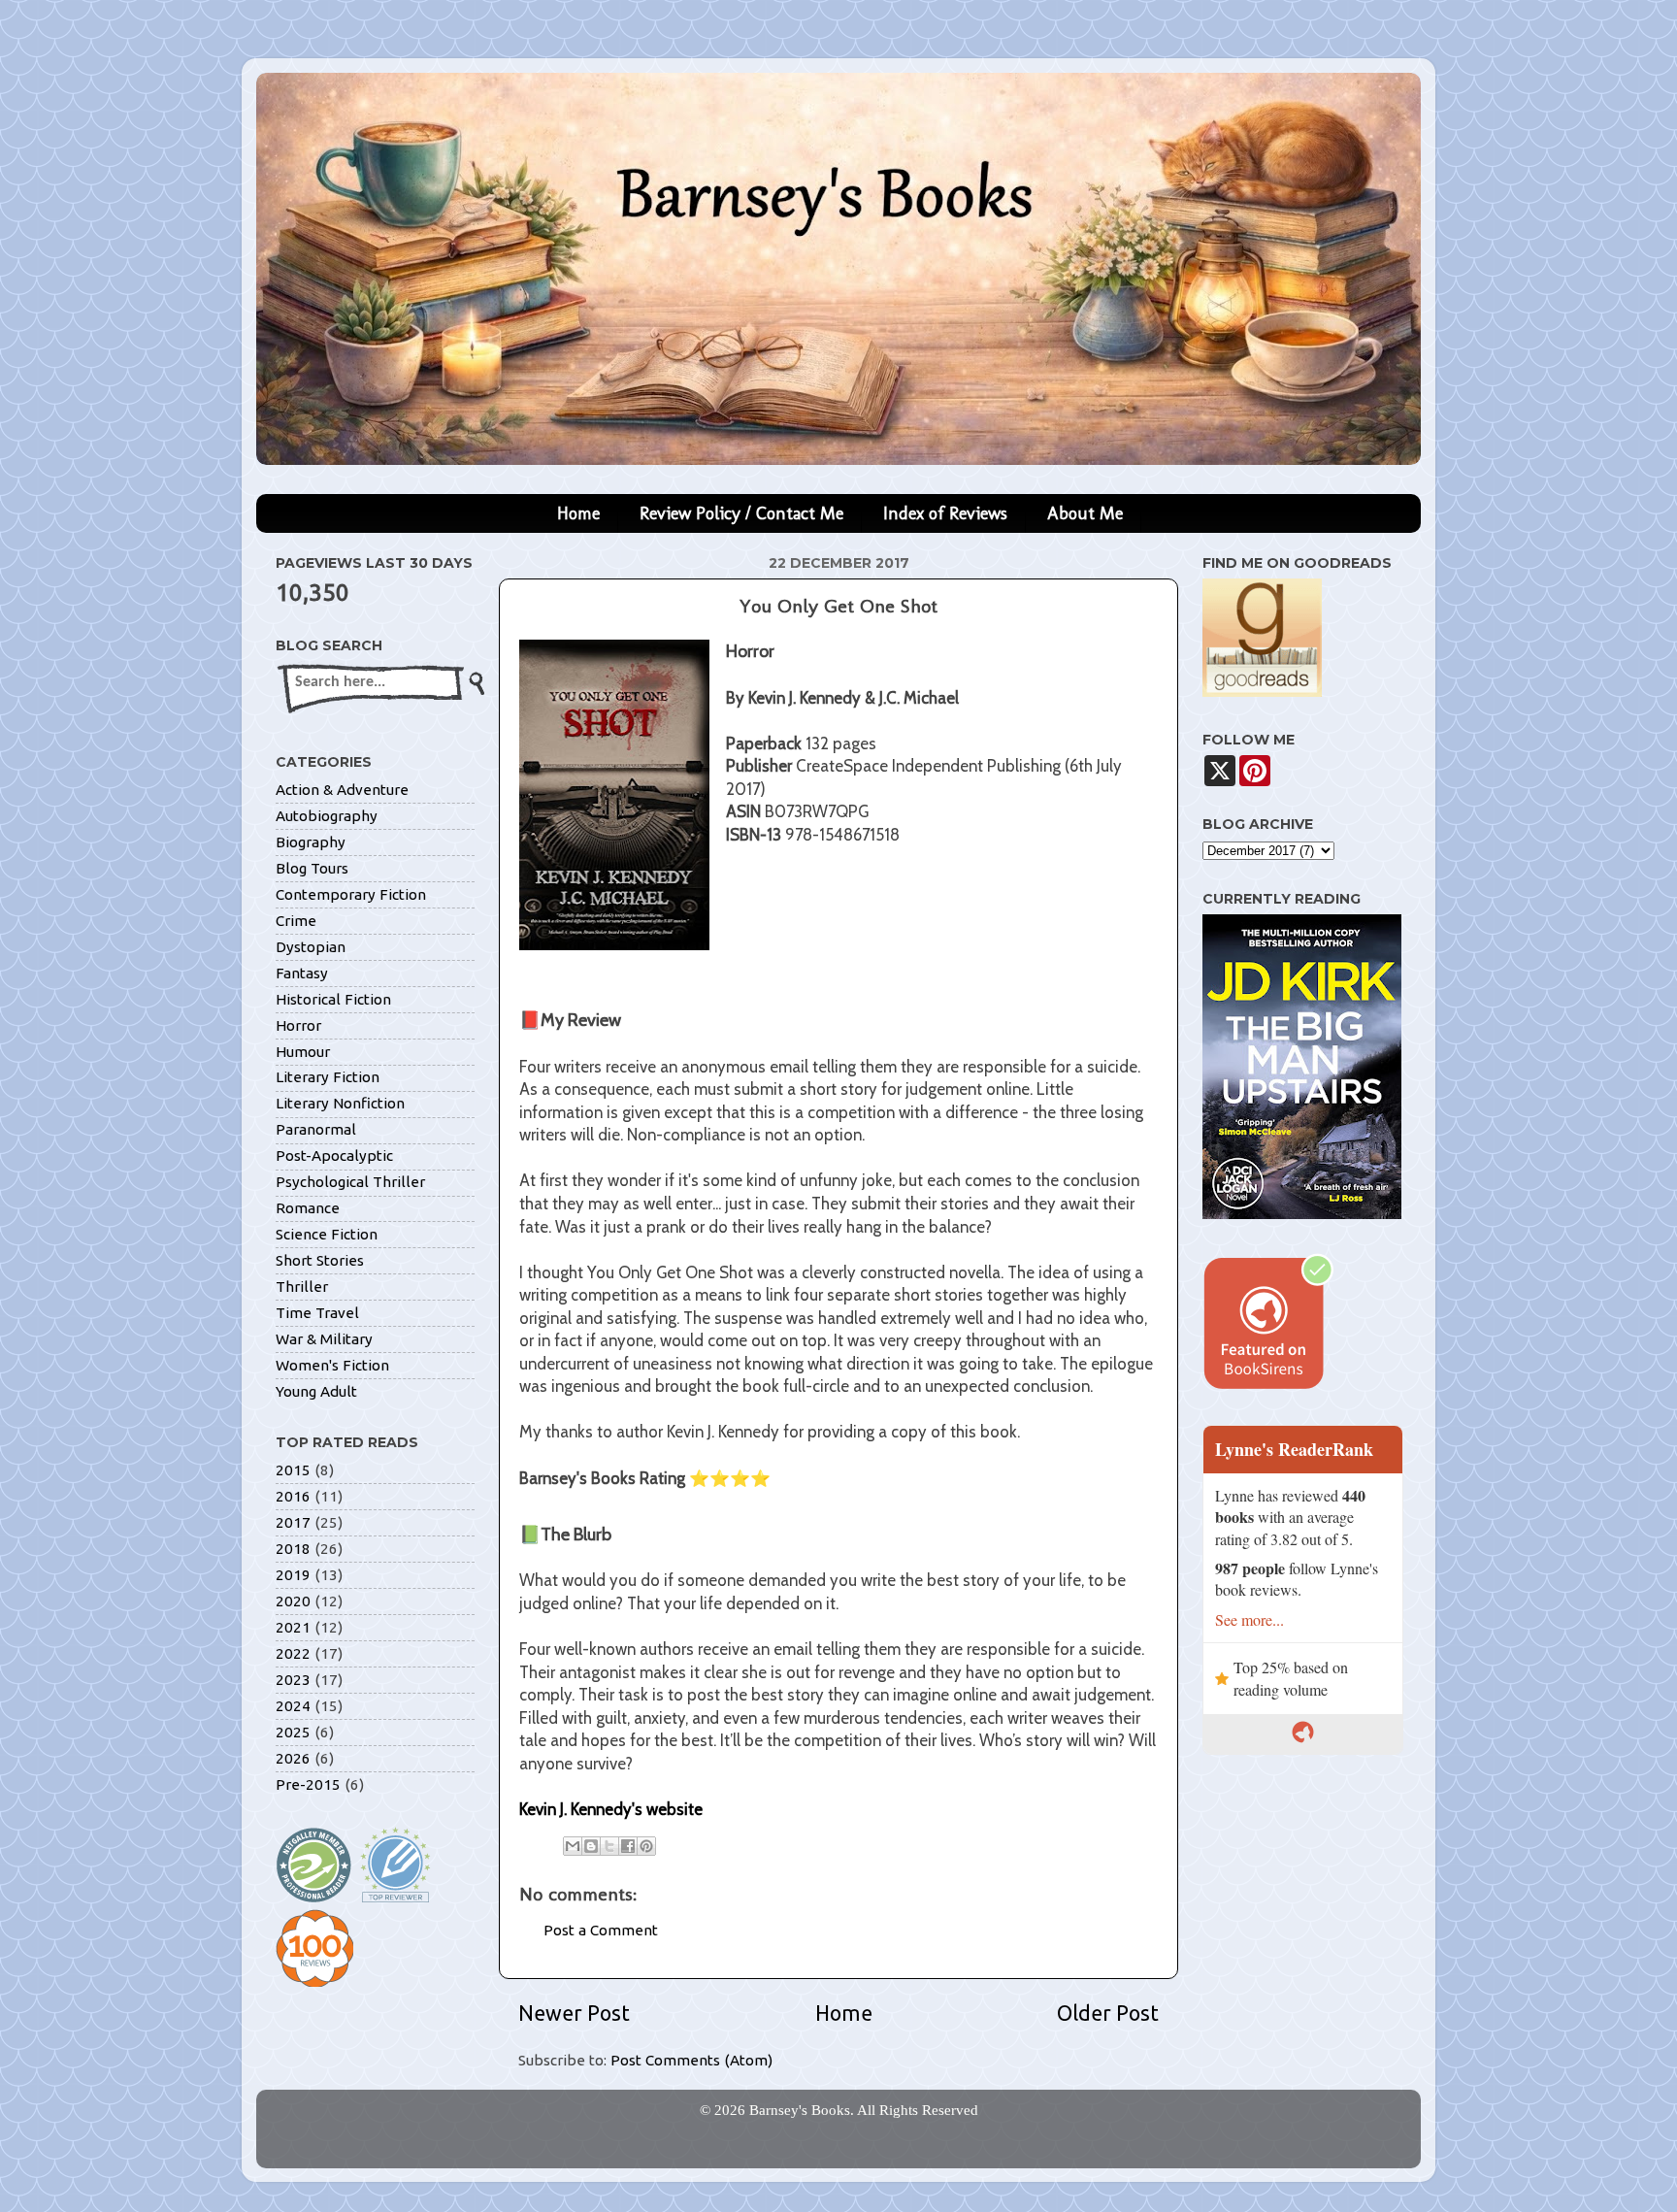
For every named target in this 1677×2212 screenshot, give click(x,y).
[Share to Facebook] (628, 1846)
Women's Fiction (332, 1365)
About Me (1085, 513)
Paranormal (316, 1129)
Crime (296, 921)
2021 (293, 1627)
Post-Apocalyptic (334, 1156)
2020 (293, 1601)
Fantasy (302, 973)
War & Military (324, 1339)
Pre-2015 (308, 1784)
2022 (293, 1653)
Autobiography (327, 816)
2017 (293, 1522)
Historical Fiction (333, 999)
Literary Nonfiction (340, 1103)
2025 (293, 1732)
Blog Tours (312, 868)
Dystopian (311, 947)
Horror (298, 1025)
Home (578, 513)
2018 (293, 1549)
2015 (293, 1470)
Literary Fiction (328, 1077)
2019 (293, 1575)
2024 (293, 1706)
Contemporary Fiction (351, 894)
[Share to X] (609, 1846)
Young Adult (316, 1391)
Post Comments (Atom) (691, 2060)
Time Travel (317, 1313)
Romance (308, 1208)
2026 (293, 1758)
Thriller (302, 1287)
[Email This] (573, 1846)
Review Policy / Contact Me (741, 513)
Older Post (1108, 2013)
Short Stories (320, 1260)
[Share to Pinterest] (646, 1846)
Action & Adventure (342, 790)
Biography (311, 842)
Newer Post (574, 2013)
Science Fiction (327, 1234)
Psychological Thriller (350, 1182)
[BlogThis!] (591, 1846)
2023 (293, 1680)
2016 (293, 1496)
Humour (303, 1052)
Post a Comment (601, 1930)
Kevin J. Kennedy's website (611, 1809)
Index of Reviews (945, 513)
